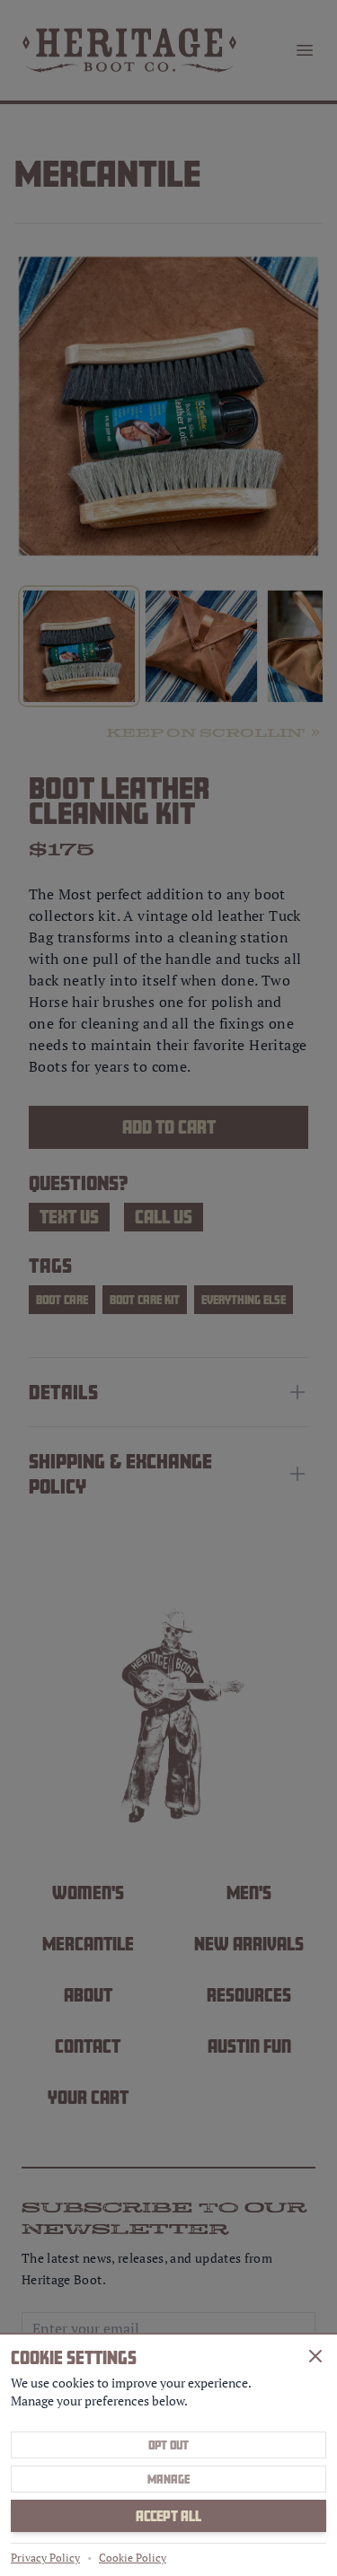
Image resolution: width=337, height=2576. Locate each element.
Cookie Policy (133, 2558)
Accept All (168, 2516)
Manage (168, 2479)
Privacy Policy (45, 2558)
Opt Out (168, 2445)
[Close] (315, 2356)
